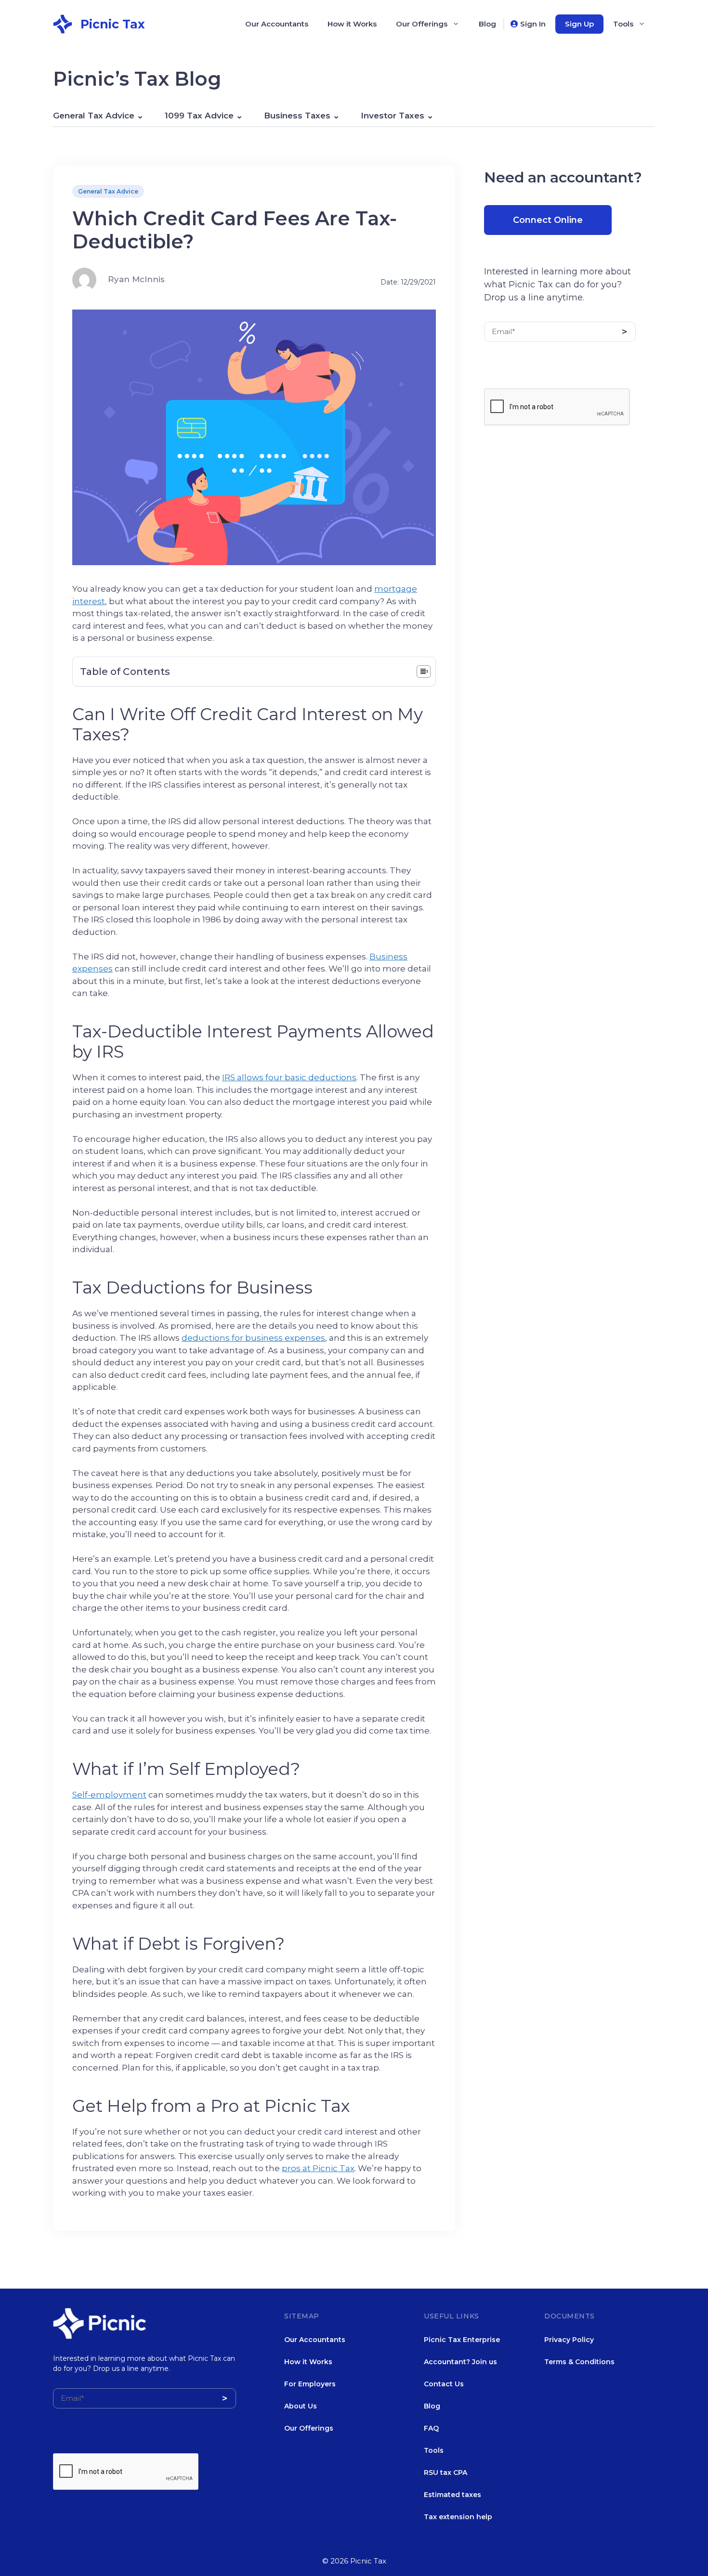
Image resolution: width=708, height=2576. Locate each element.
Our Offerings (422, 24)
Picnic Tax (113, 24)
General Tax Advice (94, 116)
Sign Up (579, 24)
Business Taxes (297, 116)
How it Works (352, 24)
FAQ (431, 2428)
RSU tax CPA (446, 2472)
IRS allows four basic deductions (289, 1077)
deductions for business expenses (253, 1338)
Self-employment (109, 1795)
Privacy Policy (569, 2340)
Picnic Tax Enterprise (462, 2340)
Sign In (533, 24)
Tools (623, 24)
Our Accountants (277, 24)
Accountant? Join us (460, 2362)
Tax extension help (458, 2517)
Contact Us (444, 2384)
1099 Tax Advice (199, 116)
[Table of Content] (424, 672)
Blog (487, 24)
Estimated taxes (452, 2495)
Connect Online (548, 220)
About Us (301, 2406)
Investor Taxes (393, 116)
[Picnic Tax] (63, 23)
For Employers (310, 2384)
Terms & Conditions (579, 2362)
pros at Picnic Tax (318, 2168)
